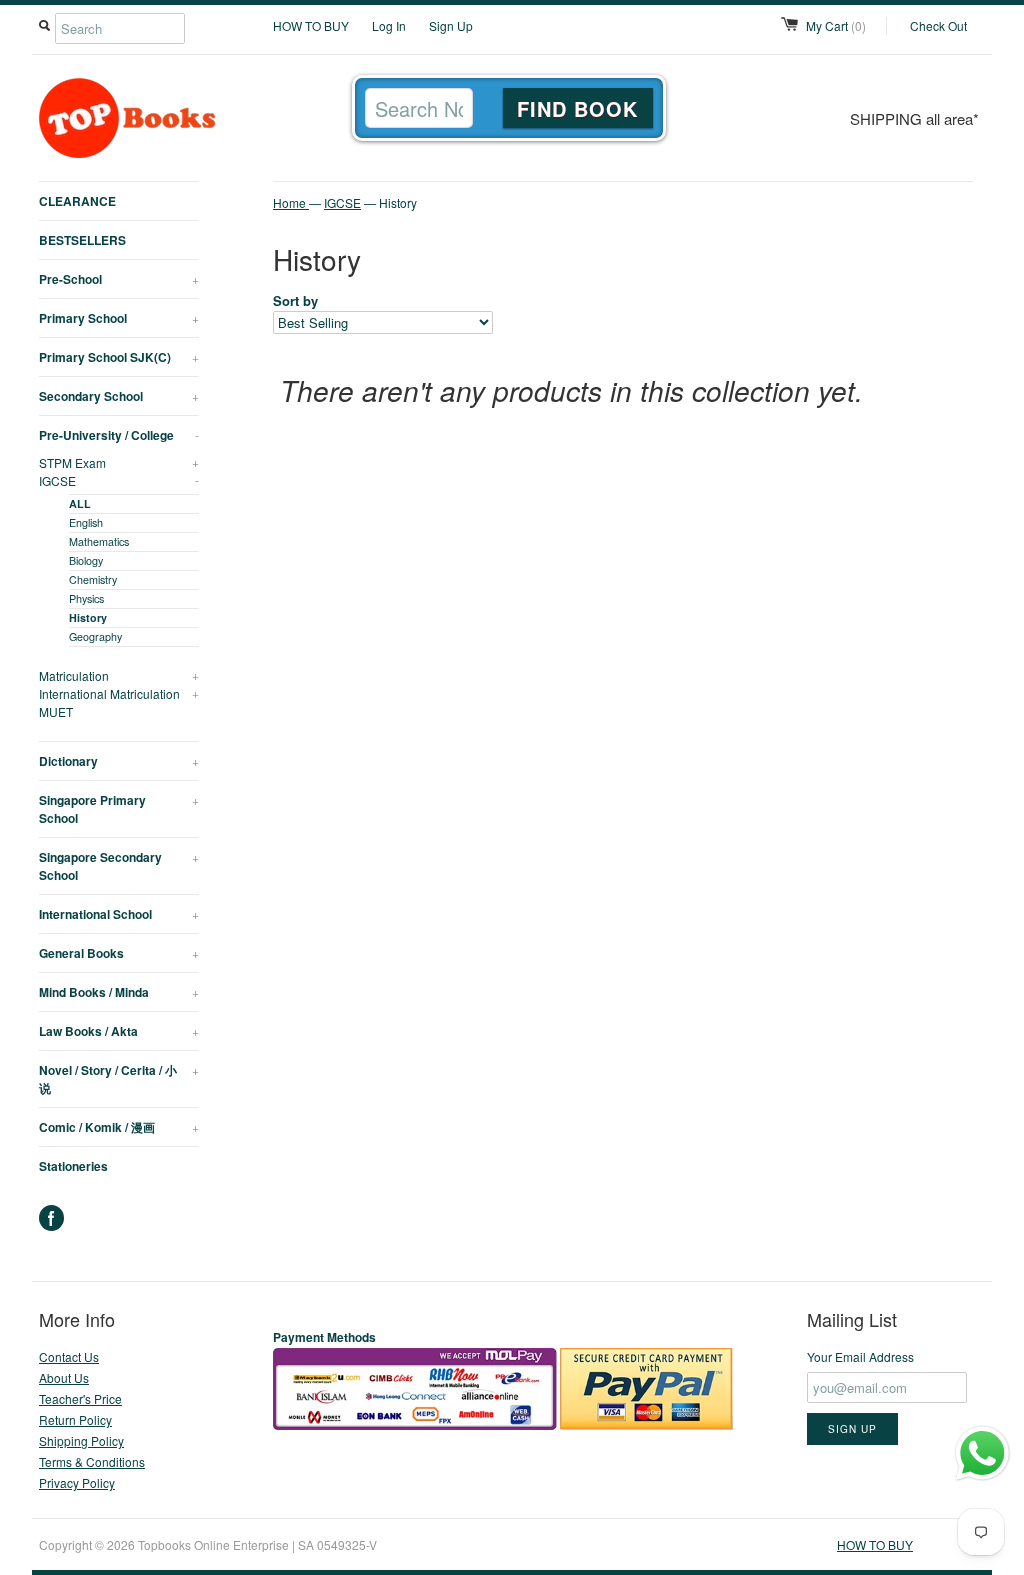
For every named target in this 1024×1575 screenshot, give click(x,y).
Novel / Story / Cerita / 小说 (119, 1079)
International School (119, 914)
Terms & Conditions (92, 1461)
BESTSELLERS (82, 240)
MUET (56, 711)
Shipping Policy (81, 1440)
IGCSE (119, 480)
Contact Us (69, 1356)
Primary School (119, 318)
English (86, 522)
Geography (95, 636)
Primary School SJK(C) (119, 357)
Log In (389, 25)
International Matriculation (119, 693)
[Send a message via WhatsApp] (982, 1453)
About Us (64, 1377)
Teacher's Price (80, 1398)
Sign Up (451, 25)
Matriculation (119, 675)
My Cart (836, 25)
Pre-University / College (119, 435)
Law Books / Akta (119, 1031)
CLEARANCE (77, 201)
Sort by (295, 300)
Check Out (938, 25)
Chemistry (93, 579)
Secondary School (119, 396)
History (88, 617)
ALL (80, 503)
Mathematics (99, 541)
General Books (119, 953)
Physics (86, 598)
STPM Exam (119, 462)
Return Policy (75, 1419)
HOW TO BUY (311, 25)
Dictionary (119, 761)
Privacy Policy (77, 1482)
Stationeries (73, 1166)
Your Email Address (860, 1356)
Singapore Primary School (119, 809)
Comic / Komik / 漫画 (119, 1127)
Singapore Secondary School (119, 866)
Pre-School (119, 279)
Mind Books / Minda (119, 992)
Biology (86, 560)
